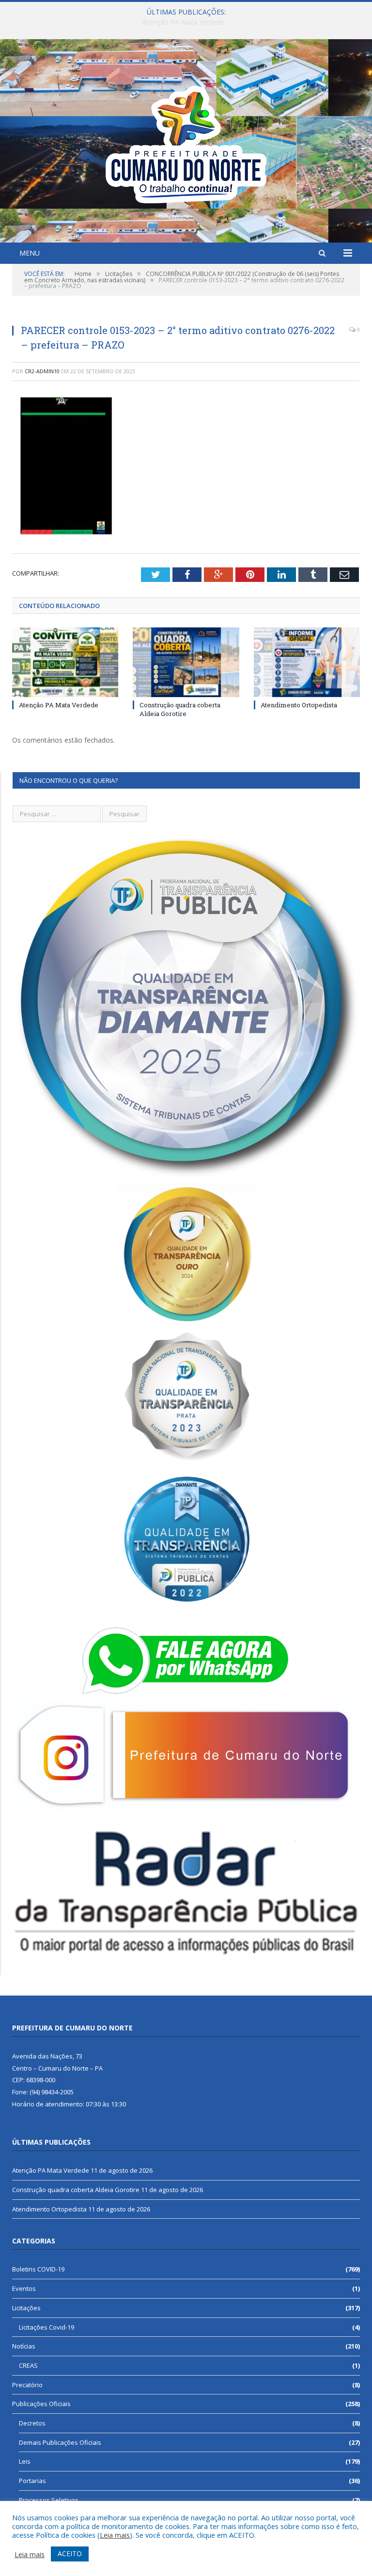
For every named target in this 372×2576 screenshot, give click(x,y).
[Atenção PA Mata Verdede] (65, 662)
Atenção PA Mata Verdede (59, 705)
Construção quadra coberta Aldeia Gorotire (184, 22)
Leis (25, 2461)
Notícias (24, 2346)
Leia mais (115, 2535)
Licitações (26, 2308)
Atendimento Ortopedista (299, 705)
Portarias (32, 2481)
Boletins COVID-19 (38, 2269)
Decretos (32, 2423)
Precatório (27, 2385)
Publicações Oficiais (41, 2404)
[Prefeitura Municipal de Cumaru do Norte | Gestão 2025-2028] (186, 142)
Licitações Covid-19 (46, 2327)
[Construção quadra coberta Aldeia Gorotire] (186, 662)
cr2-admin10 (42, 371)
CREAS (28, 2365)
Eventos (24, 2288)
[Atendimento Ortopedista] (307, 662)
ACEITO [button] (70, 2553)
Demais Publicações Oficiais (60, 2442)
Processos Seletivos (49, 2500)
